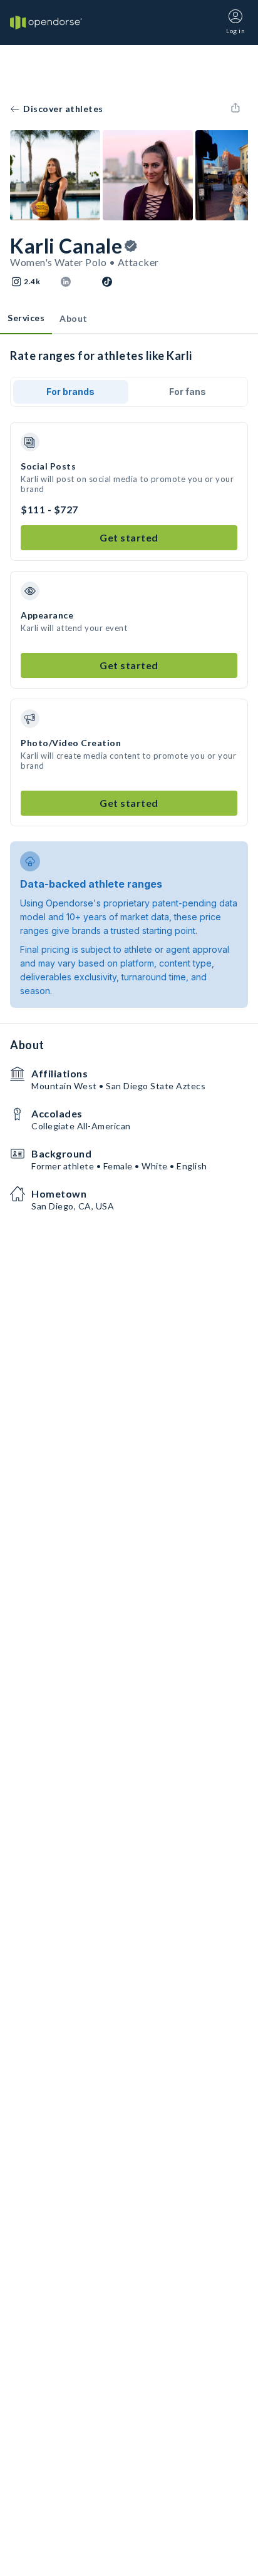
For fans (188, 392)
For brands (70, 392)
